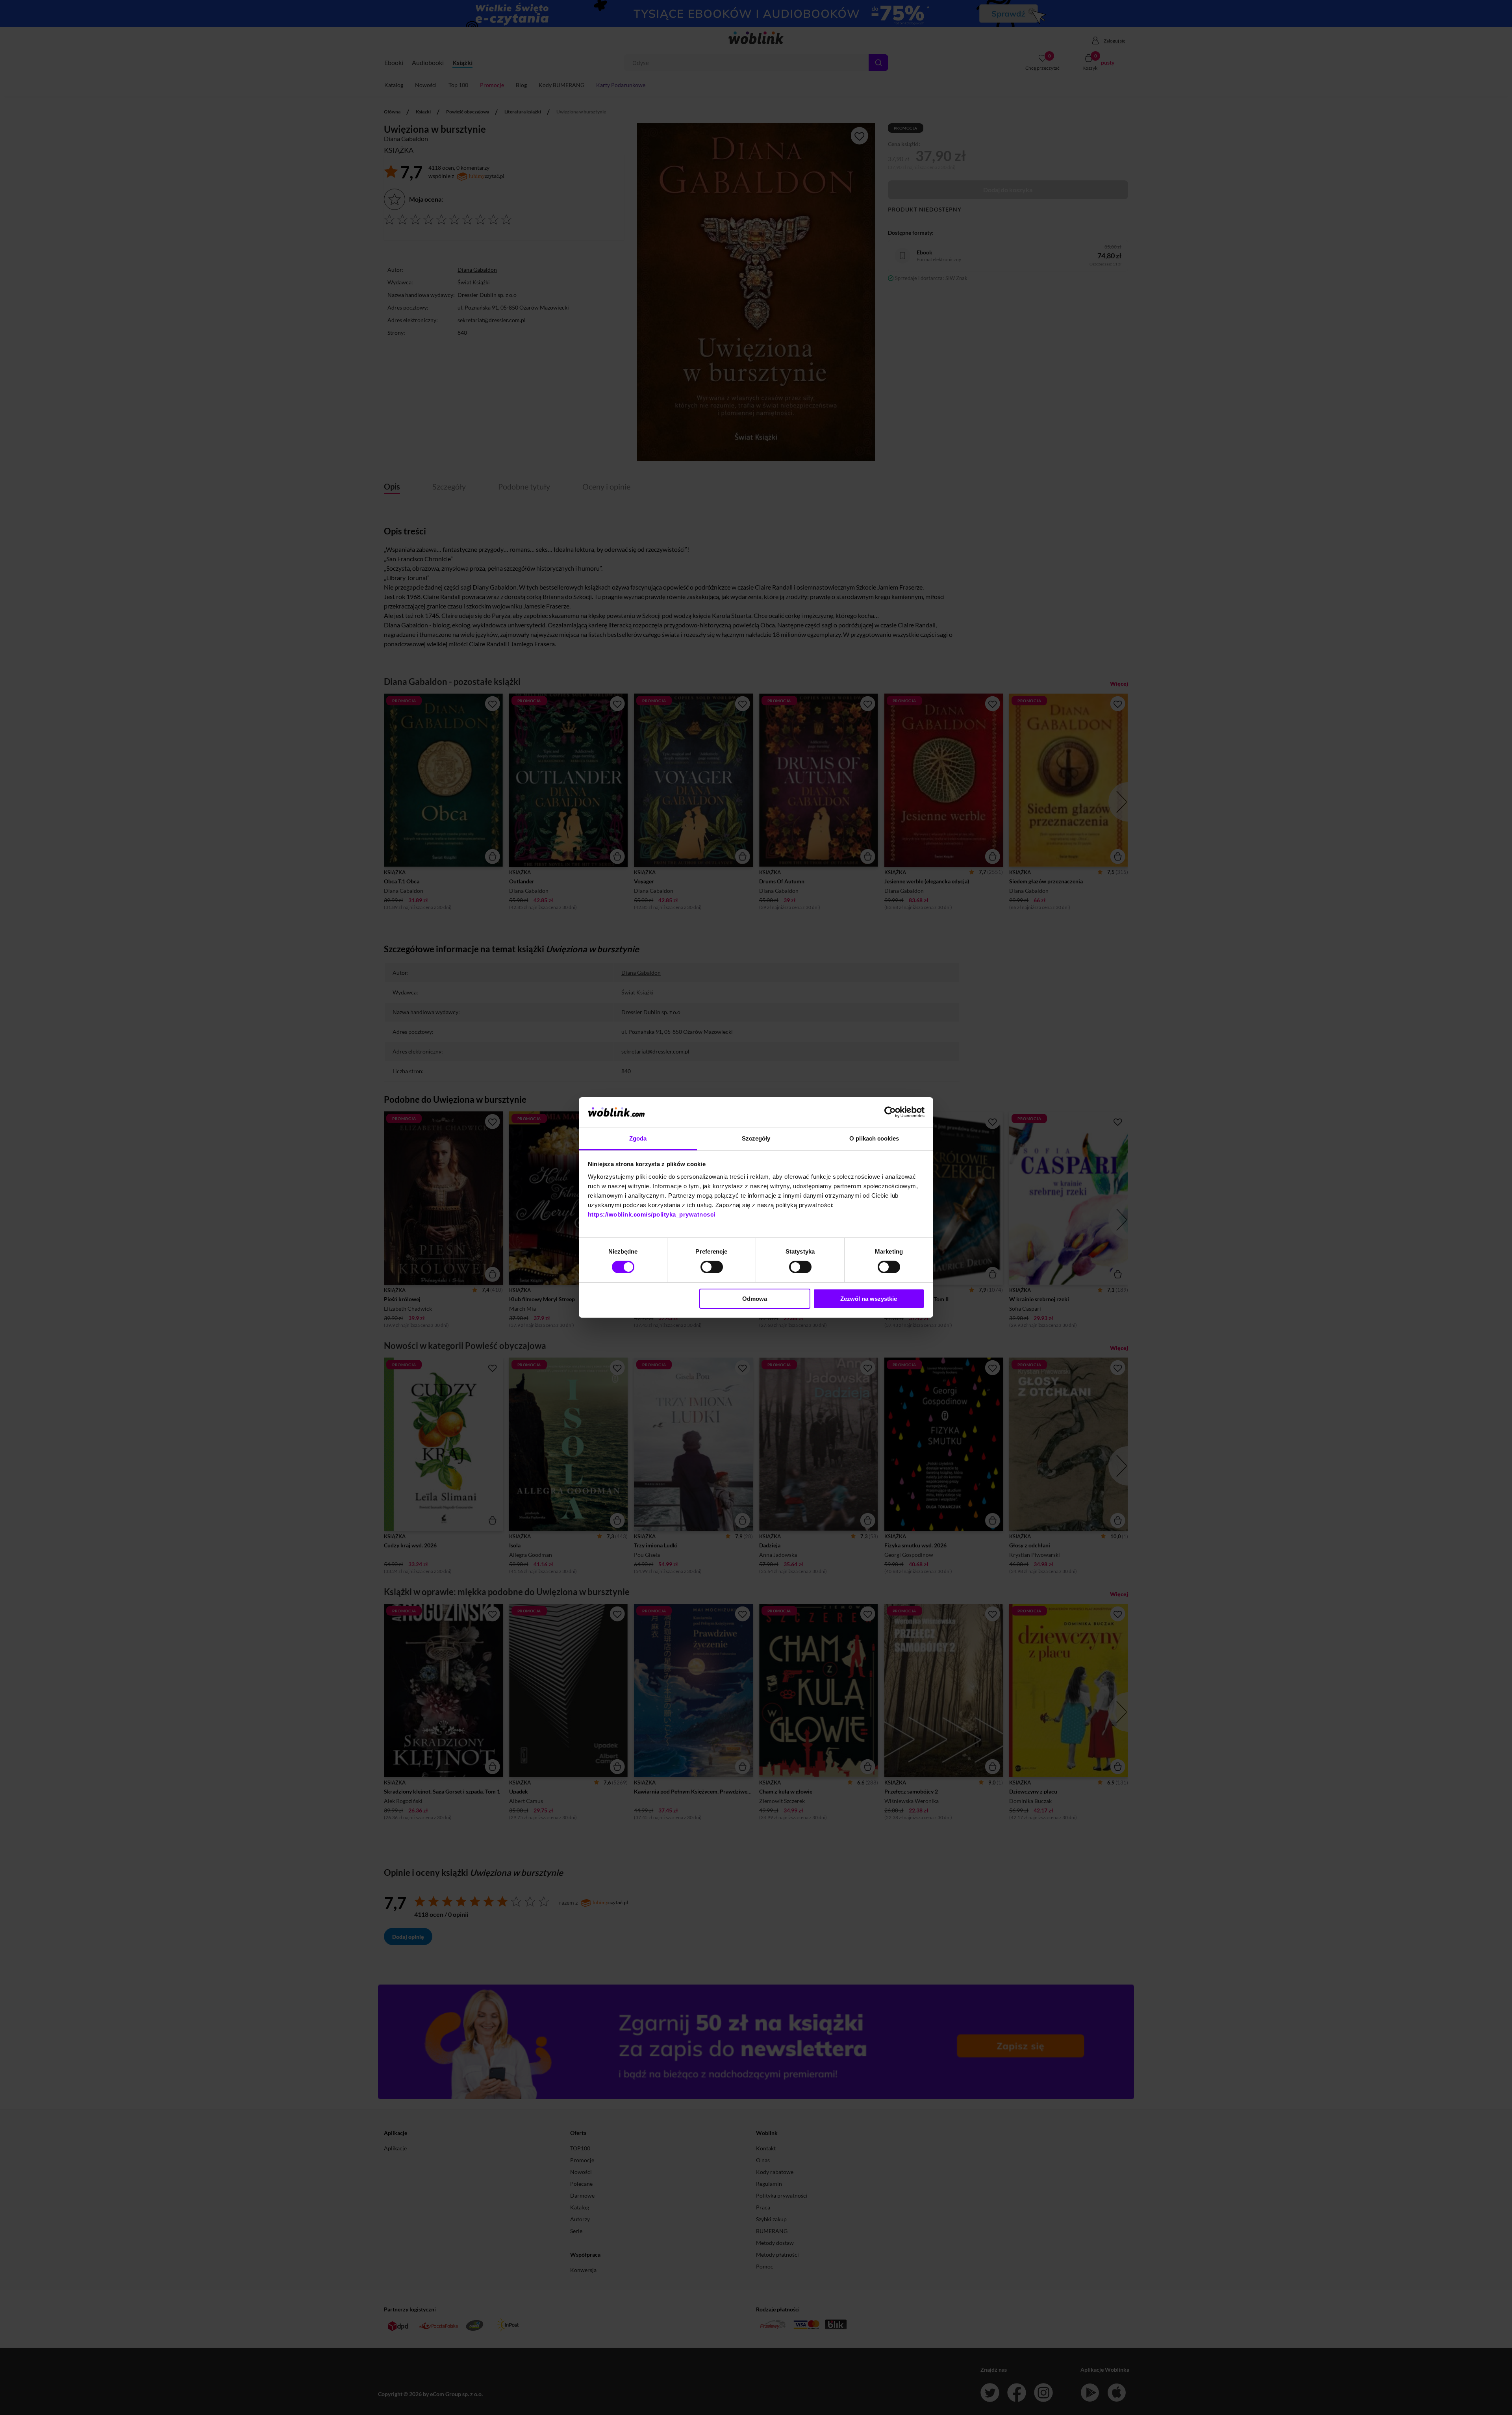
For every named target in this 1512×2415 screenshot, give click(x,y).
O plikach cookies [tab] (874, 1138)
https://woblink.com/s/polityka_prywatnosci (652, 1214)
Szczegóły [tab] (756, 1138)
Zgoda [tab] (638, 1138)
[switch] (712, 1267)
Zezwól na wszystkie (869, 1299)
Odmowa (755, 1299)
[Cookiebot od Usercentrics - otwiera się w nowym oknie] (890, 1112)
